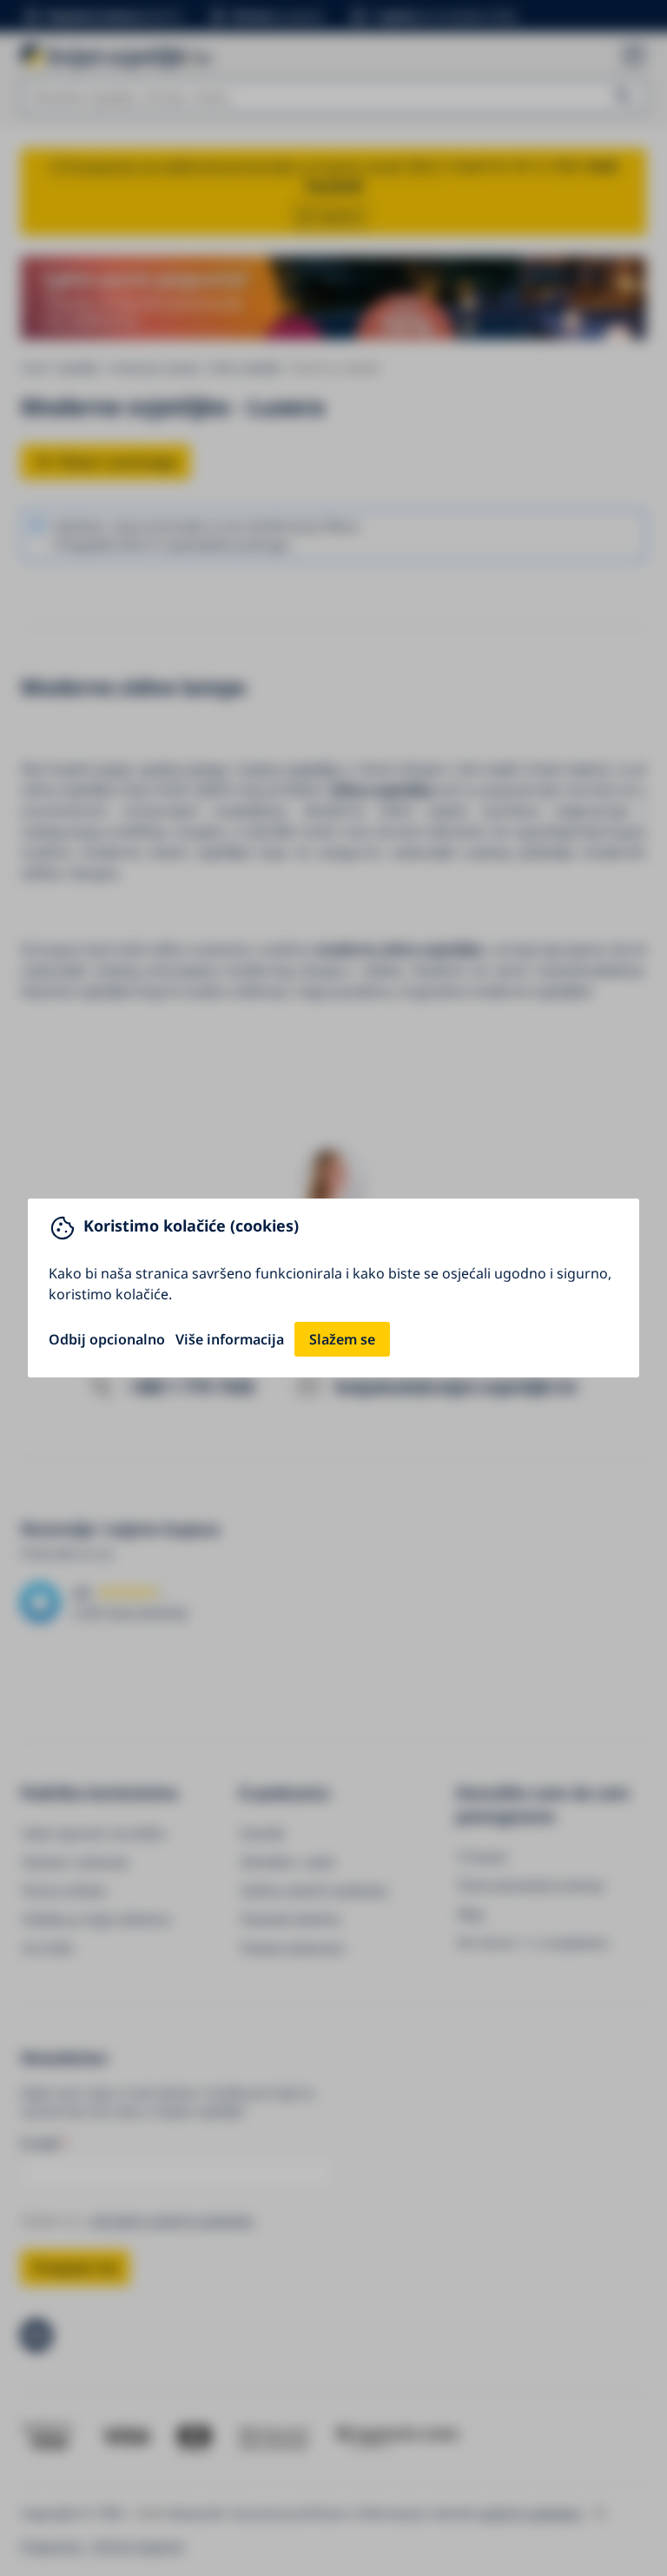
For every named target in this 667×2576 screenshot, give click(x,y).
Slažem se (342, 1339)
